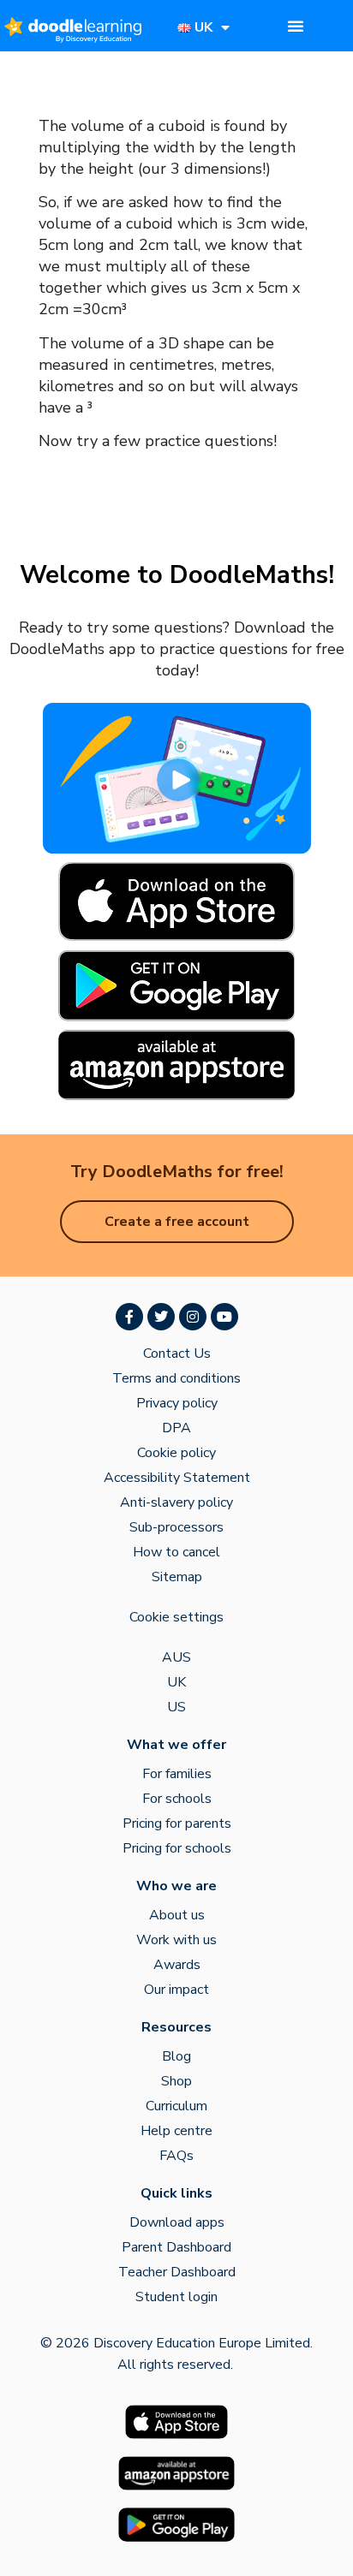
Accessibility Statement (177, 1478)
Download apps (177, 2222)
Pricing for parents (177, 1823)
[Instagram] (193, 1317)
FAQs (176, 2156)
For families (177, 1774)
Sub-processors (176, 1527)
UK (176, 1682)
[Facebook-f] (129, 1317)
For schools (177, 1799)
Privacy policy (177, 1403)
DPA (176, 1428)
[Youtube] (224, 1317)
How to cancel (176, 1552)
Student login (176, 2297)
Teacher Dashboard (177, 2272)
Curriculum (176, 2106)
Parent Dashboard (176, 2247)
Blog (176, 2056)
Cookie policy (176, 1453)
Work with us (176, 1940)
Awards (177, 1965)
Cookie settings (176, 1617)
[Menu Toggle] (296, 26)
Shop (176, 2081)
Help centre (176, 2131)
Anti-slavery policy (176, 1502)
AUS (176, 1657)
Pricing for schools (177, 1848)
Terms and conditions (176, 1378)
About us (177, 1915)
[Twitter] (161, 1317)
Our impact (176, 1990)
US (176, 1707)
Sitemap (177, 1577)
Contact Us (177, 1353)
